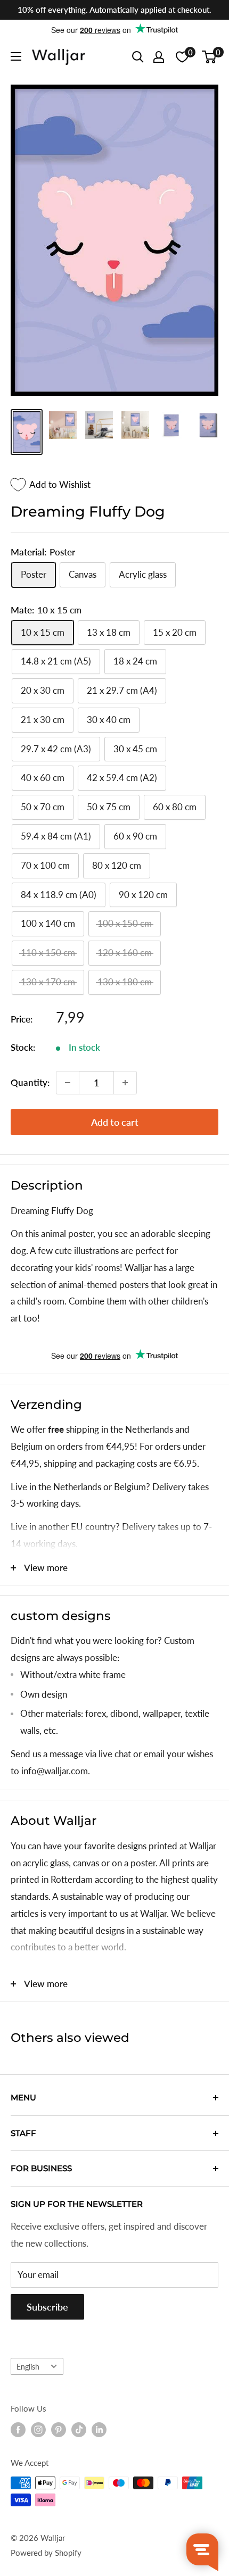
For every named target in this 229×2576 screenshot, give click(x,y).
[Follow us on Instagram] (38, 2430)
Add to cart (115, 1122)
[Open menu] (16, 56)
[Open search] (138, 57)
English (28, 2367)
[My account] (159, 57)
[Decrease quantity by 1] (68, 1083)
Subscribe (47, 2307)
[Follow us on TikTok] (79, 2430)
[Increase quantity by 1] (125, 1083)
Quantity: (30, 1082)
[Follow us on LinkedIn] (99, 2430)
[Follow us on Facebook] (18, 2430)
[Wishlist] (182, 57)
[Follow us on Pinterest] (59, 2430)
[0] (210, 57)
